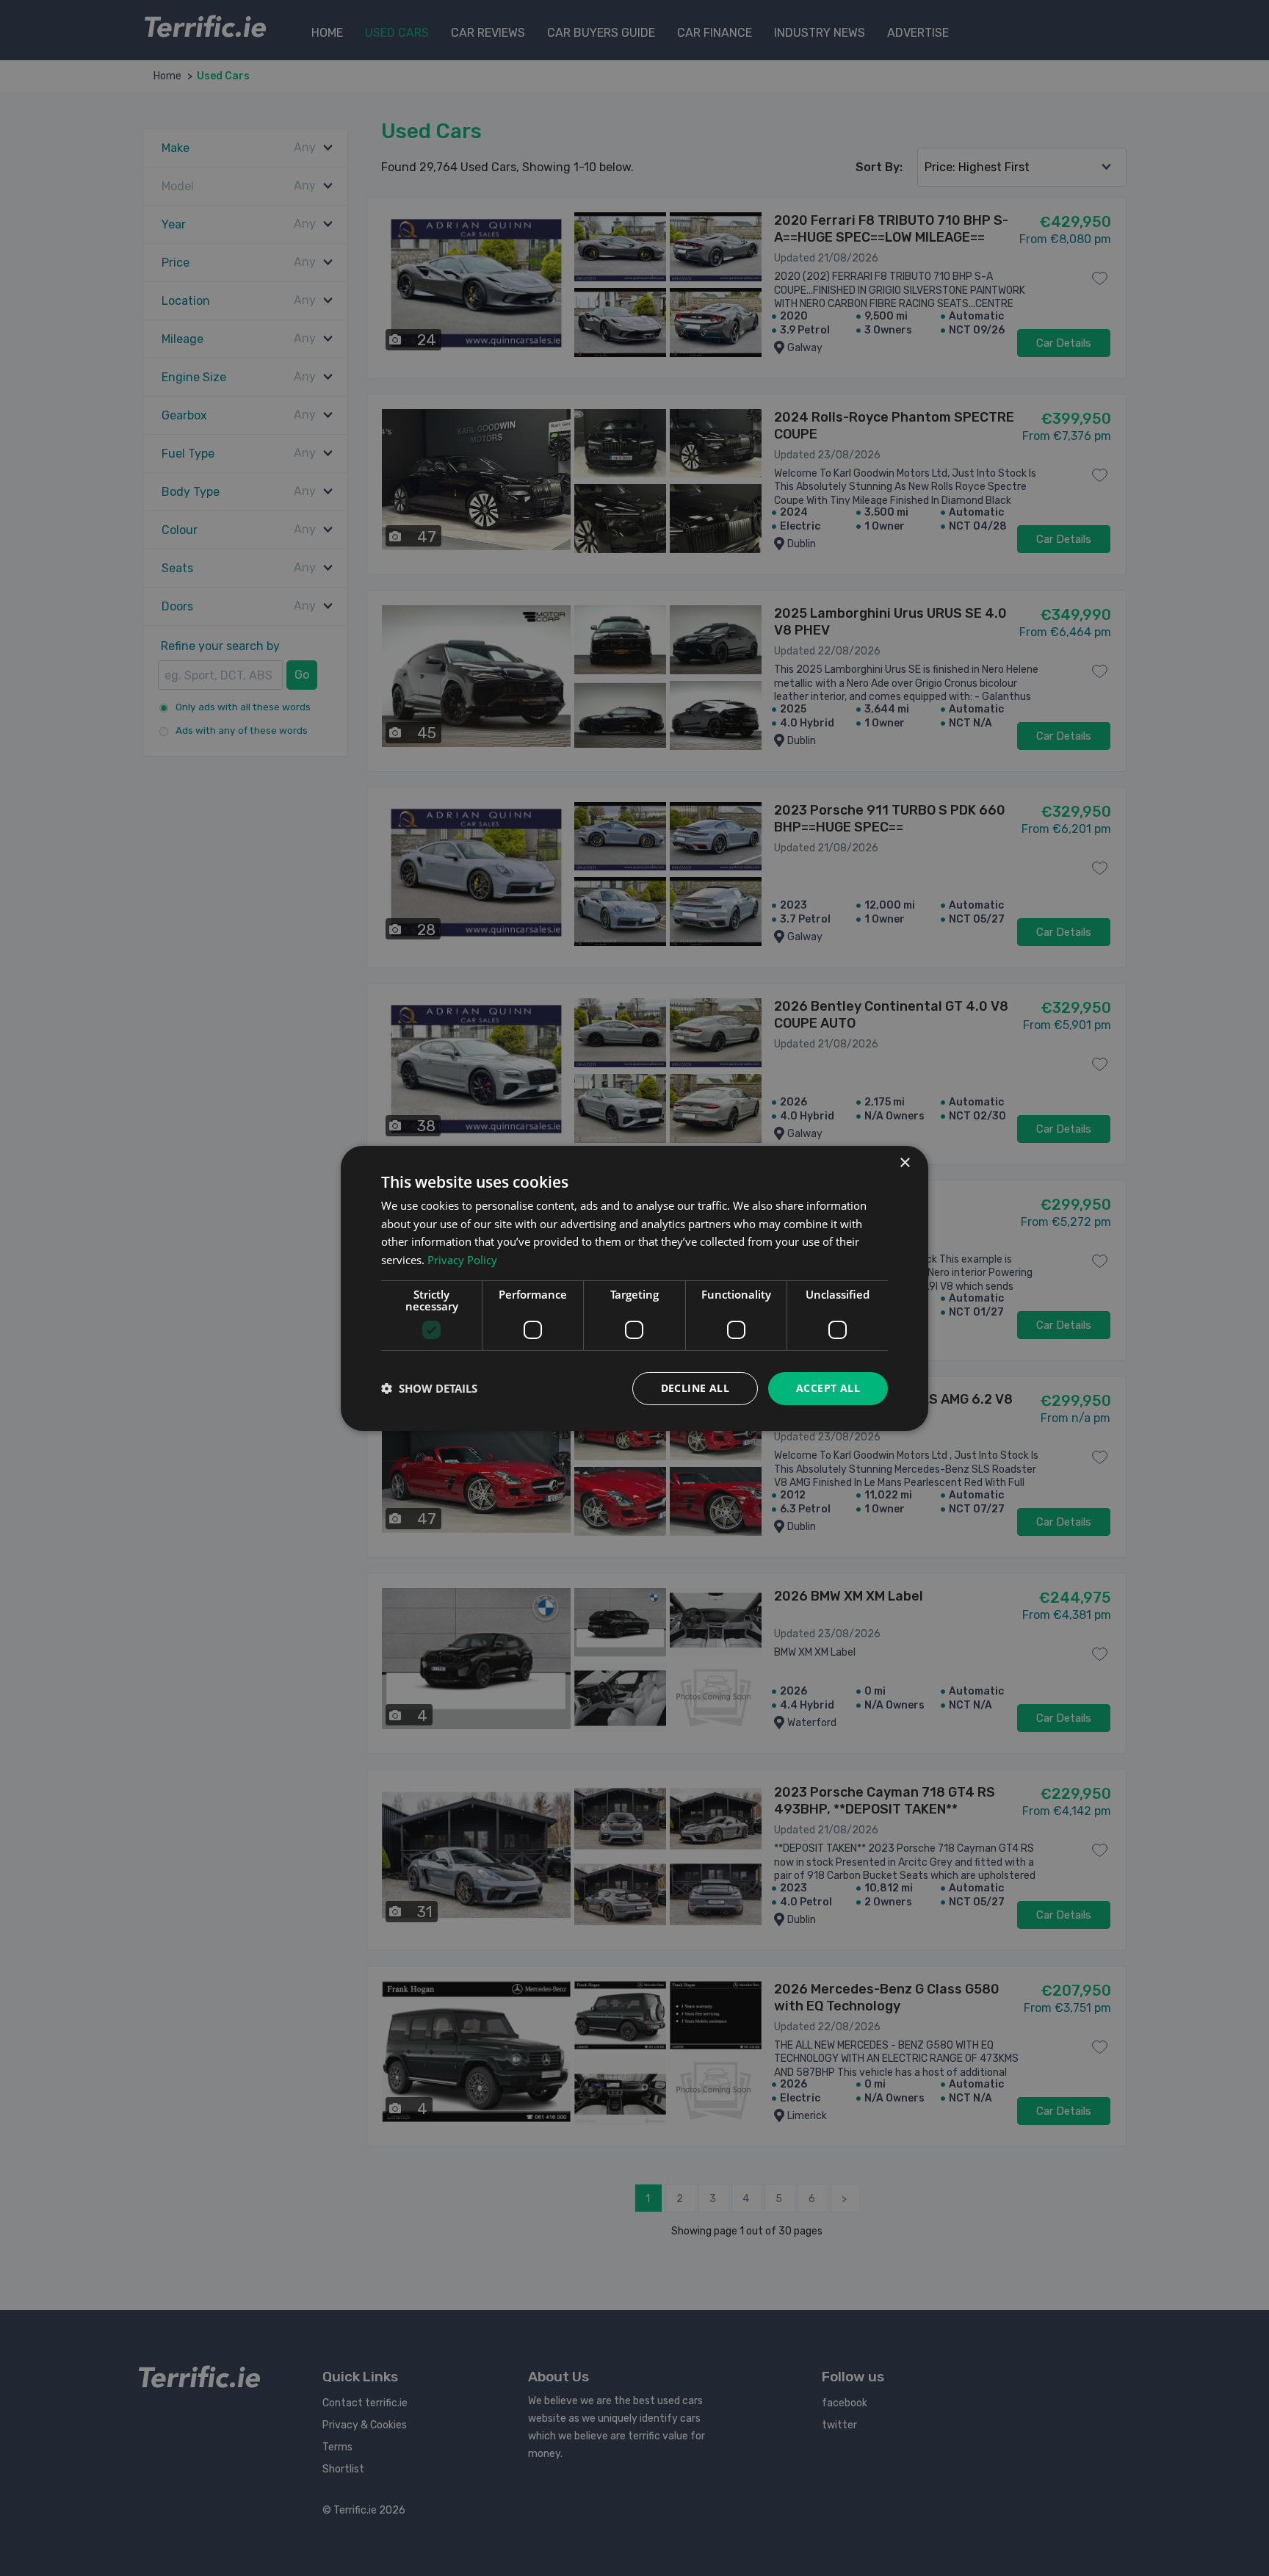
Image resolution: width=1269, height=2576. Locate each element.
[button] (429, 1388)
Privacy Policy (462, 1260)
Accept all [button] (828, 1388)
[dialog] (634, 1288)
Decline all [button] (695, 1388)
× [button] (904, 1162)
